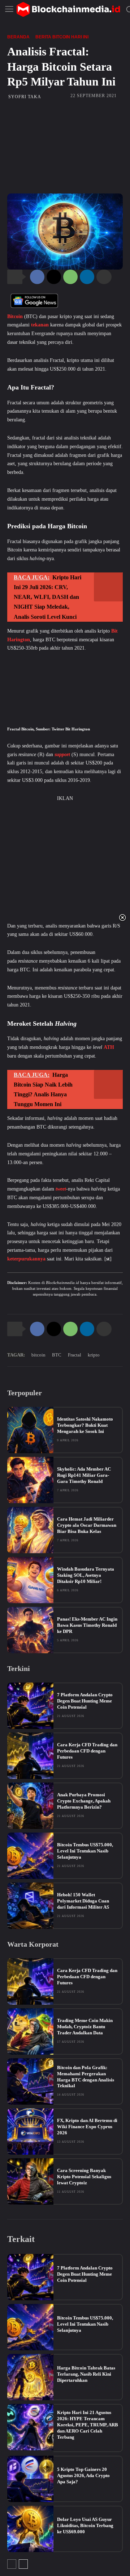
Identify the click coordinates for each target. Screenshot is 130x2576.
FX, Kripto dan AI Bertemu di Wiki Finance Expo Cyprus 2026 (87, 2127)
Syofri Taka (25, 97)
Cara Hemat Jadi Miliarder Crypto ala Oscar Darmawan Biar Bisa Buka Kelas (87, 1525)
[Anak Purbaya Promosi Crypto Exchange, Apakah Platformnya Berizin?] (30, 1806)
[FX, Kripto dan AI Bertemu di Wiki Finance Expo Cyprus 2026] (30, 2131)
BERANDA (18, 37)
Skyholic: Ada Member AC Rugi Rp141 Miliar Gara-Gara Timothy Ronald (84, 1475)
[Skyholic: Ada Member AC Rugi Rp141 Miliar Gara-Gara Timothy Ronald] (30, 1480)
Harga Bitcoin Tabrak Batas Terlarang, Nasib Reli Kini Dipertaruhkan (86, 2374)
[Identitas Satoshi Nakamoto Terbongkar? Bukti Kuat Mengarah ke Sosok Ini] (30, 1430)
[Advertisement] (65, 146)
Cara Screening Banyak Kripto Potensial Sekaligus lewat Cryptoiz (84, 2177)
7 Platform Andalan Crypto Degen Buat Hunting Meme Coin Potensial (85, 1701)
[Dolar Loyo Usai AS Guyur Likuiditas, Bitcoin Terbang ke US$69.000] (30, 2529)
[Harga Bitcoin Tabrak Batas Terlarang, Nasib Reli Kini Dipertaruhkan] (30, 2377)
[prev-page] (12, 2564)
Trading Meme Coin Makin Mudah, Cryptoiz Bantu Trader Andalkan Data (85, 2027)
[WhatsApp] (70, 277)
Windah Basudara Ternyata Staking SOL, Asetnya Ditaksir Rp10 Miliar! (86, 1575)
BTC (57, 1355)
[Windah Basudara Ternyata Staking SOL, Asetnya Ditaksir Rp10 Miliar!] (30, 1580)
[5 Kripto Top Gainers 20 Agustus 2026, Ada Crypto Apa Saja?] (30, 2479)
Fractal (75, 1355)
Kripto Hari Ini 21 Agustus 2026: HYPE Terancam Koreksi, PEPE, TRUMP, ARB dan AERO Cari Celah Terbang (88, 2425)
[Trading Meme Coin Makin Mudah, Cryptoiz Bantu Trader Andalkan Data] (30, 2031)
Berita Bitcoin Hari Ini (62, 37)
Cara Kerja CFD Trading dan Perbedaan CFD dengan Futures (87, 1751)
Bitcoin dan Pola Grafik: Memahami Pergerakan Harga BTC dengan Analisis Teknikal (86, 2077)
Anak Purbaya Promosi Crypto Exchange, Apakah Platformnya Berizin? (84, 1801)
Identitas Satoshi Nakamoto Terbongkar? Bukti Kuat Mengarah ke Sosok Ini (85, 1425)
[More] (104, 277)
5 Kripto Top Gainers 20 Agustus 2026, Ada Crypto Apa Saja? (83, 2475)
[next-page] (23, 2564)
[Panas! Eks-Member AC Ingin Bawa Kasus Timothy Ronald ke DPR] (30, 1630)
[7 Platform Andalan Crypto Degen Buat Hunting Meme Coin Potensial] (30, 1706)
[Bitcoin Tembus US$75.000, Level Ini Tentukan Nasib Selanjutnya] (30, 1856)
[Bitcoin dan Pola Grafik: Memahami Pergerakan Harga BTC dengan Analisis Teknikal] (30, 2081)
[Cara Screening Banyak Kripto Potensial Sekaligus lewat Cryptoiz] (30, 2181)
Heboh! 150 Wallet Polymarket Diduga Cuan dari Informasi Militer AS (83, 1901)
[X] (54, 277)
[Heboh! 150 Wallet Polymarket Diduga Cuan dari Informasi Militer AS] (30, 1906)
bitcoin (38, 1355)
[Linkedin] (87, 277)
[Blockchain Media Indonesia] (68, 9)
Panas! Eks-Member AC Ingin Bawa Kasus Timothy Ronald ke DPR (87, 1625)
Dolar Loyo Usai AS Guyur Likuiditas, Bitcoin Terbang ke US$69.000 (85, 2525)
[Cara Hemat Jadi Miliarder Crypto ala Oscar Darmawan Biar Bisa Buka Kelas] (30, 1530)
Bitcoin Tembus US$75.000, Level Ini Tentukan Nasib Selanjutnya (85, 1851)
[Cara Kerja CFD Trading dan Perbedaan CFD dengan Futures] (30, 1756)
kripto (94, 1355)
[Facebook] (37, 277)
